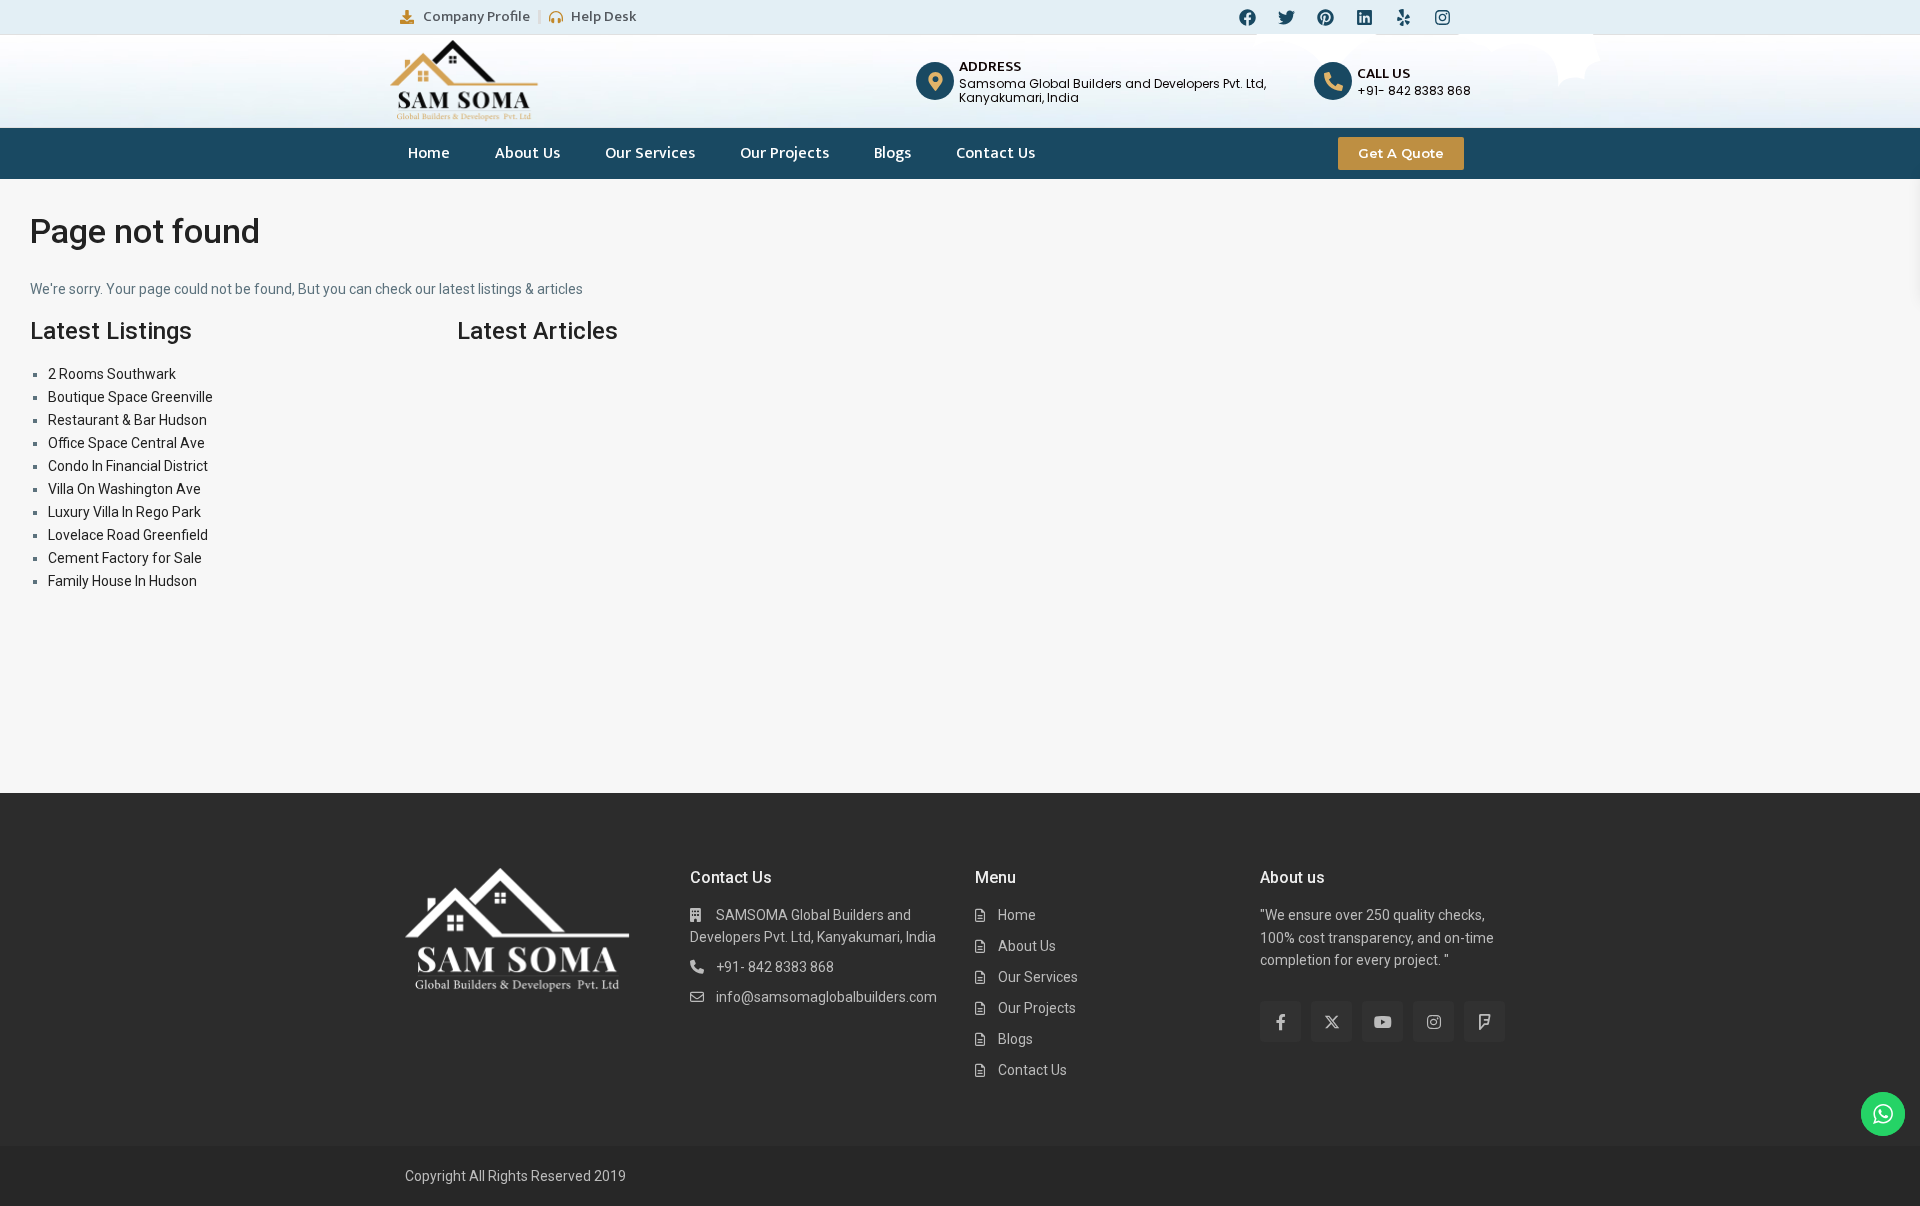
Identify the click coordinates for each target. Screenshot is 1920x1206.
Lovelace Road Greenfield (128, 535)
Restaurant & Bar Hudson (127, 420)
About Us (527, 153)
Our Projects (784, 153)
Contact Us (995, 153)
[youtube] (1382, 1021)
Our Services (650, 153)
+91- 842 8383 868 (775, 967)
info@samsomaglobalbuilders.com (826, 997)
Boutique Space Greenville (130, 397)
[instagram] (1433, 1021)
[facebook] (1280, 1021)
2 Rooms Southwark (112, 374)
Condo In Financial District (128, 466)
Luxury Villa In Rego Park (124, 512)
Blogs (892, 153)
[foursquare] (1484, 1021)
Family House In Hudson (122, 581)
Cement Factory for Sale (125, 558)
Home (429, 153)
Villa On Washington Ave (124, 489)
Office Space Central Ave (126, 443)
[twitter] (1331, 1021)
